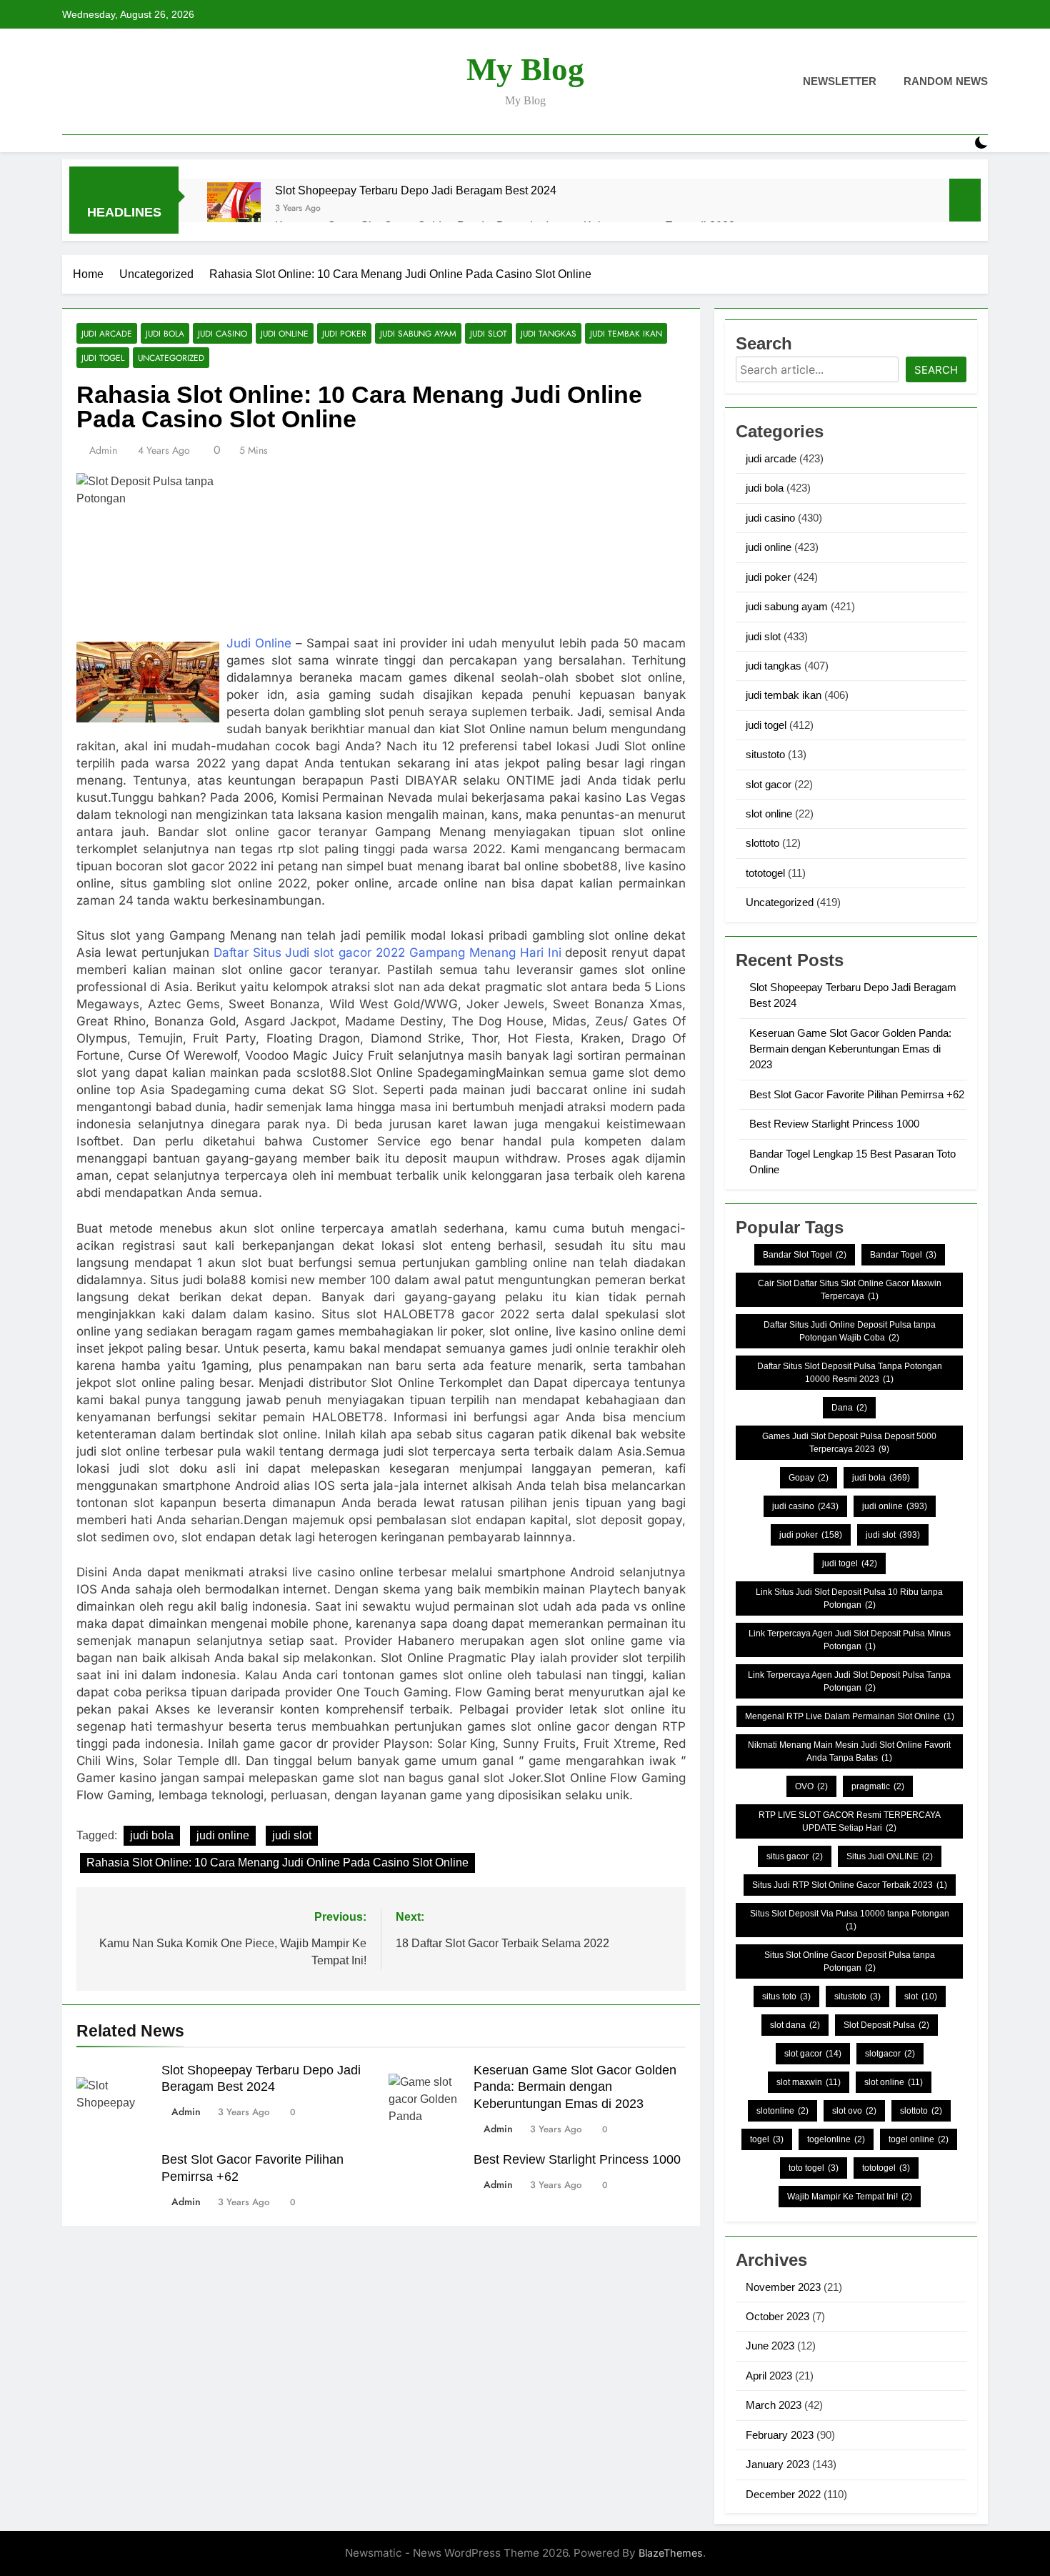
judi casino (222, 333)
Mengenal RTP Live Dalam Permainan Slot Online (850, 1716)
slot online (769, 814)
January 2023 (777, 2464)
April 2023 (769, 2376)
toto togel (814, 2168)
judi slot (489, 333)
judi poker (344, 333)
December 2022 (783, 2494)
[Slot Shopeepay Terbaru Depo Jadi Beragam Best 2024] (234, 209)
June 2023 (770, 2346)
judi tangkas (549, 333)
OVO (811, 1786)
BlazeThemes (671, 2553)
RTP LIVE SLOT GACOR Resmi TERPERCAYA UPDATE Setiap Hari (850, 1821)
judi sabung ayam (418, 333)
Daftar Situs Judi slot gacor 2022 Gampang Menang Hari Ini (387, 953)
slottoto (762, 843)
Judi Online (259, 643)
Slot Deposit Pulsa (886, 2025)
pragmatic (878, 1786)
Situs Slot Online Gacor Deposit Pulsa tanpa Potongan (850, 1961)
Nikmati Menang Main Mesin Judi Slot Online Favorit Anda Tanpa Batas (849, 1751)
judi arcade (107, 333)
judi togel (103, 358)
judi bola (165, 333)
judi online (285, 333)
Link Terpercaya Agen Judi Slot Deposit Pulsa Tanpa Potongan (849, 1681)
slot (921, 1996)
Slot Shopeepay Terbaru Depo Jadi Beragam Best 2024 (416, 190)
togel (767, 2139)
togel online (919, 2139)
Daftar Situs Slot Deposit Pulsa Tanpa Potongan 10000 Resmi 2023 (850, 1373)
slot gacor (769, 784)
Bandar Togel (903, 1255)
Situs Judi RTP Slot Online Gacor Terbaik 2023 (850, 1885)
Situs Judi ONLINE (890, 1856)
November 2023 (783, 2287)
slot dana (795, 2025)
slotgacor (890, 2054)
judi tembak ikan (626, 333)
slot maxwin (809, 2082)
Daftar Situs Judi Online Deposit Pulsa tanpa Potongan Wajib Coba (850, 1331)
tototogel (765, 873)
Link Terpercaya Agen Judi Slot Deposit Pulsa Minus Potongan (850, 1640)
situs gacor (795, 1856)
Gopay (809, 1478)
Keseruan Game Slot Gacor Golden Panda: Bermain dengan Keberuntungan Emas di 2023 (575, 2087)
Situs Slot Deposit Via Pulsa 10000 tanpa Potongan (850, 1920)
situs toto (786, 1996)
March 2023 (774, 2405)
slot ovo (854, 2111)
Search (936, 370)
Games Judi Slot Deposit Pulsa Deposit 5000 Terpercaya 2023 (849, 1443)
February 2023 (780, 2435)
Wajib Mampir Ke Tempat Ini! (850, 2197)
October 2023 (777, 2316)
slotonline (782, 2111)
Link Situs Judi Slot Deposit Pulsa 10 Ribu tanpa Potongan (849, 1598)
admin (103, 450)
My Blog (525, 69)
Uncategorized (171, 358)
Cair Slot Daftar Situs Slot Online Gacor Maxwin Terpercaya (850, 1290)
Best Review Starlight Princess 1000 (577, 2159)
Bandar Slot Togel (805, 1255)
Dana (849, 1408)
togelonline (836, 2139)
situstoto (765, 754)
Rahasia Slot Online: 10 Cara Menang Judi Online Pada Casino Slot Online (277, 1863)
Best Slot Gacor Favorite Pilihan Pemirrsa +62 (857, 1094)
